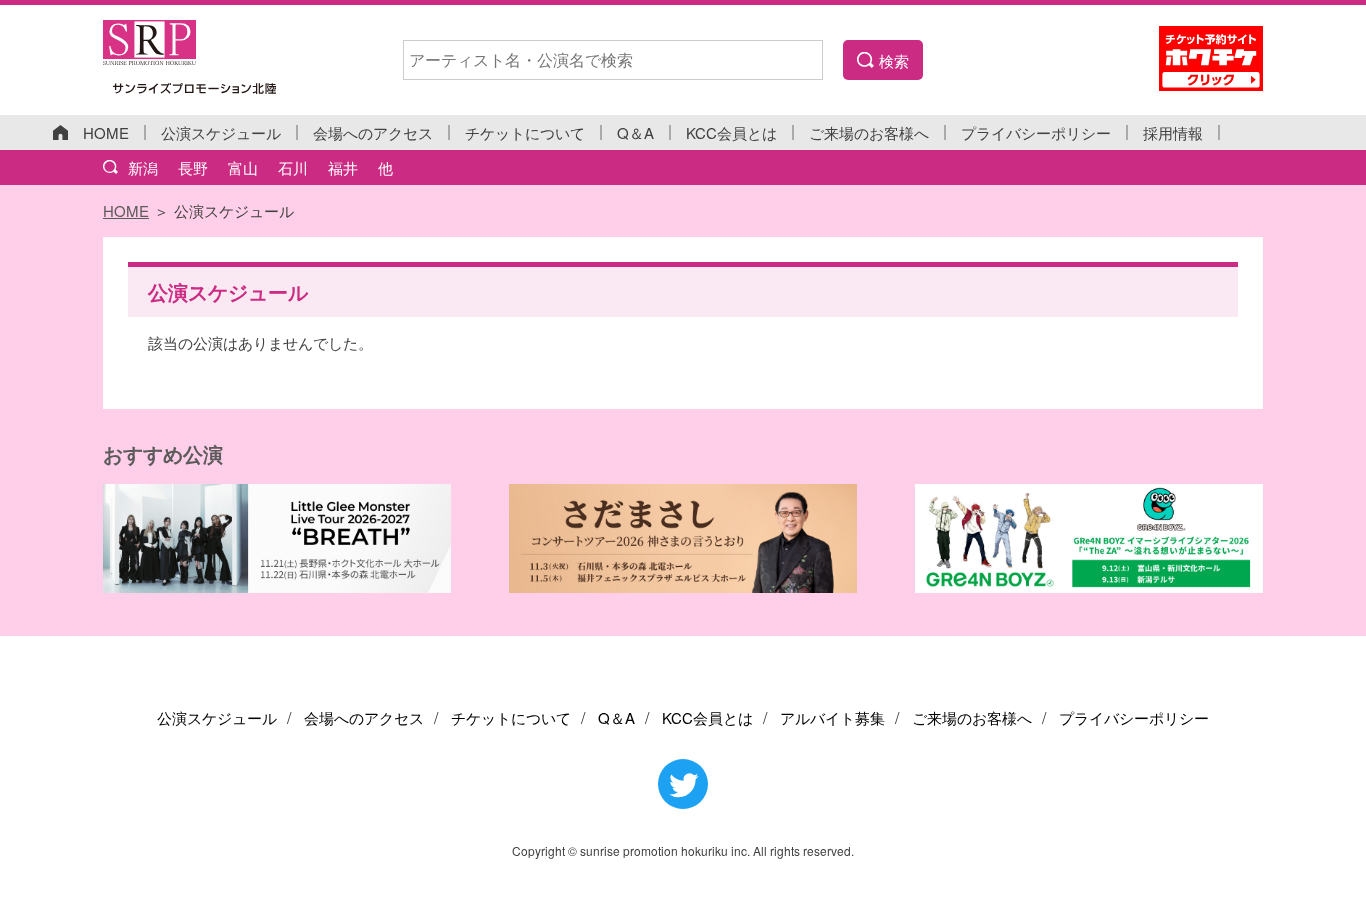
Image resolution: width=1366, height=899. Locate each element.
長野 (193, 167)
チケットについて (525, 132)
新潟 (143, 167)
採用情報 (1173, 132)
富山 (243, 167)
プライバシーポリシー (1036, 132)
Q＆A (635, 132)
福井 (343, 167)
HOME (106, 132)
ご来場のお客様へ (869, 132)
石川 (293, 167)
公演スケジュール (221, 132)
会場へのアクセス (373, 132)
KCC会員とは (731, 132)
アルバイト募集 (832, 717)
